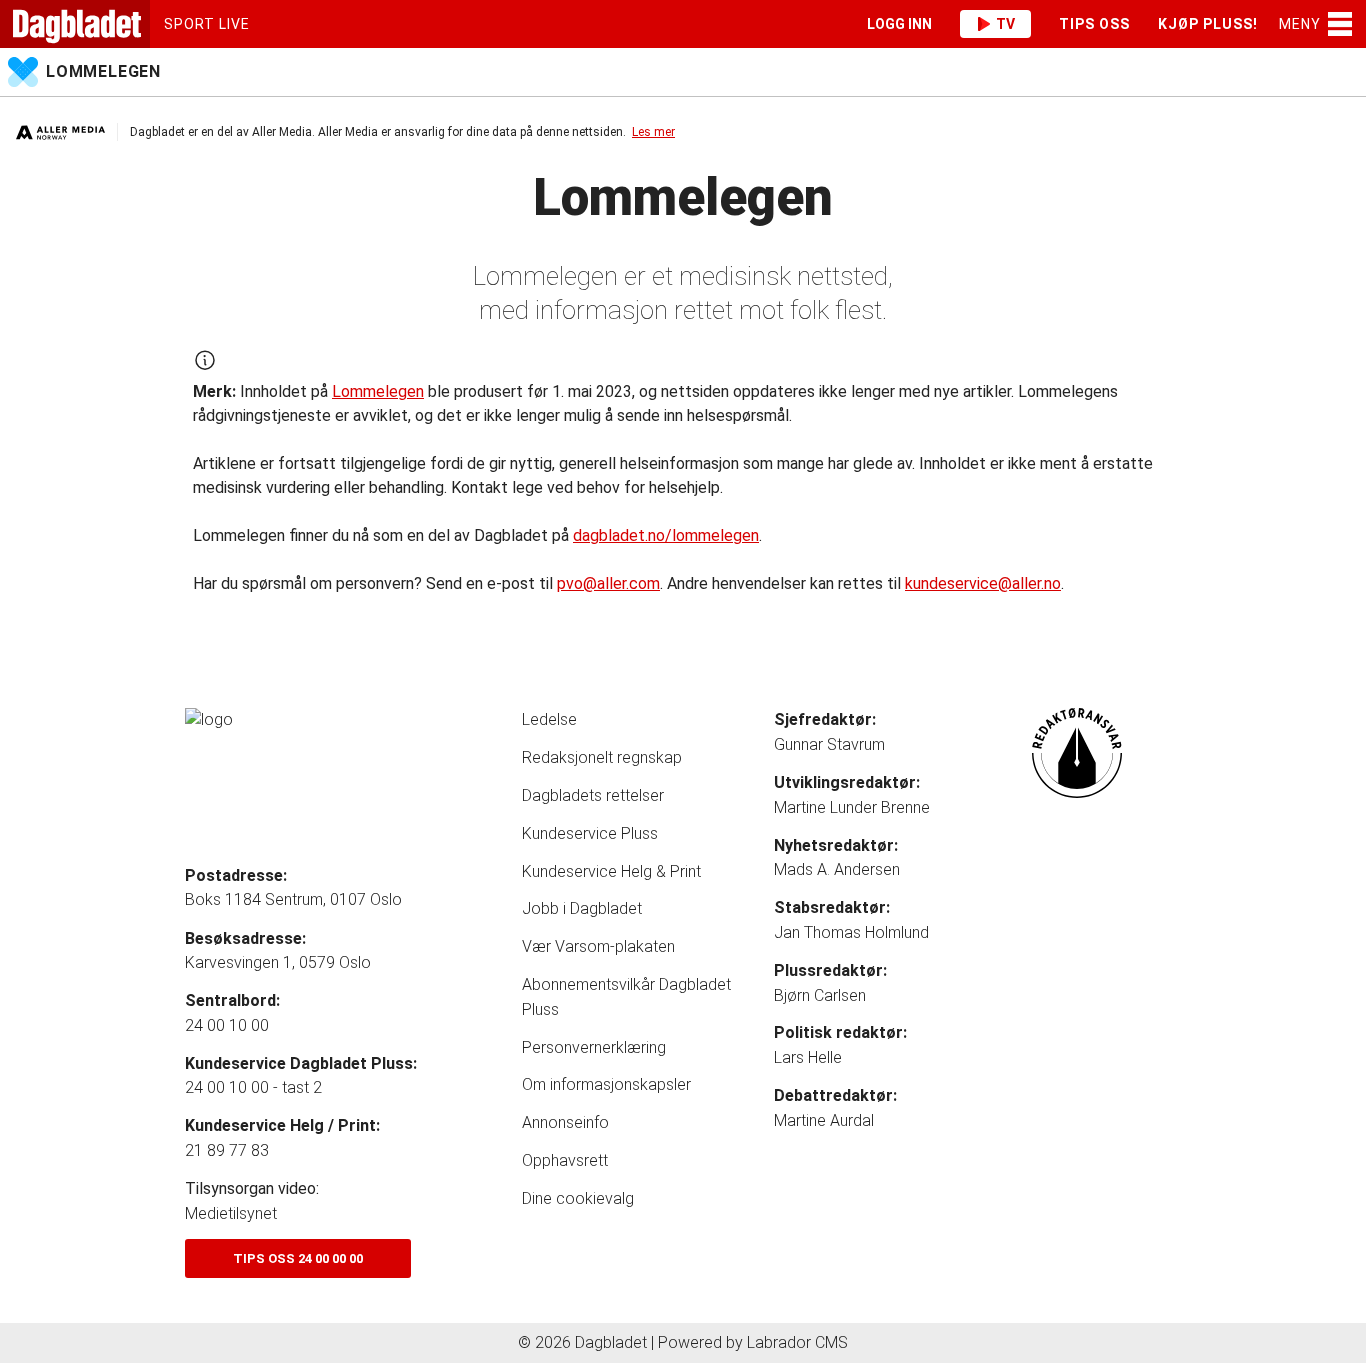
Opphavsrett (565, 1160)
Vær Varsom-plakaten (598, 946)
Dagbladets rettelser (593, 795)
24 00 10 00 (227, 1025)
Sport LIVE (207, 24)
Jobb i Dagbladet (582, 908)
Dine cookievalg (578, 1198)
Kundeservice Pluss (590, 833)
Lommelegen (103, 71)
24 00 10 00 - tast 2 (253, 1087)
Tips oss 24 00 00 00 (298, 1258)
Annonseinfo (565, 1122)
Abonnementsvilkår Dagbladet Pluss (626, 997)
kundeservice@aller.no (983, 583)
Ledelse (549, 719)
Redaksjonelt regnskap (602, 757)
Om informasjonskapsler (606, 1084)
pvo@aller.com (608, 583)
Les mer (653, 132)
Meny (1300, 24)
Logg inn (899, 24)
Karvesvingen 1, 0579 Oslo (278, 962)
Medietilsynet (231, 1213)
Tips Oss (1094, 24)
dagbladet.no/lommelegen (666, 535)
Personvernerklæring (594, 1047)
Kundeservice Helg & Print (611, 871)
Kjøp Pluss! (1208, 24)
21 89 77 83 (227, 1150)
